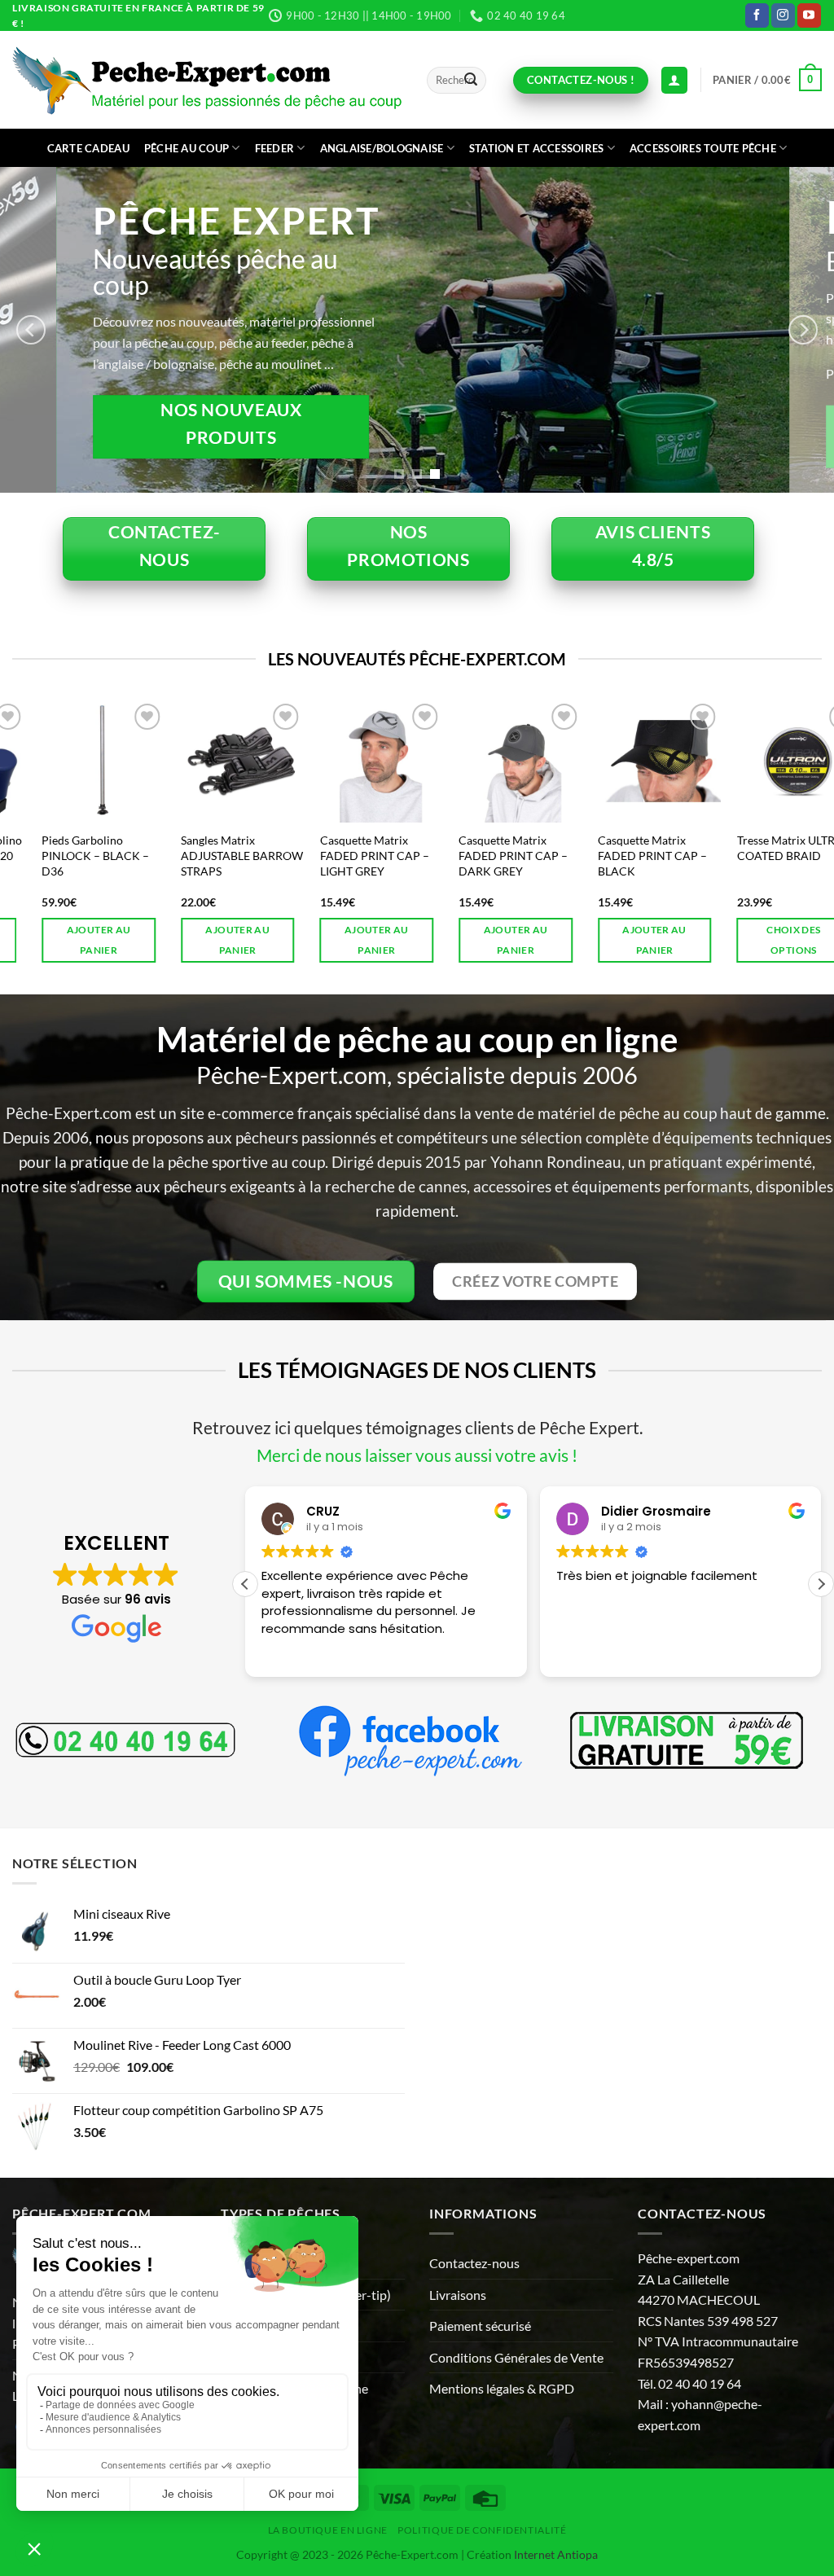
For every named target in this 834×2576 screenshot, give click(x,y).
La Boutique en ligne (328, 2530)
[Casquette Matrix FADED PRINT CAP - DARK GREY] (347, 761)
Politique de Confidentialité (482, 2530)
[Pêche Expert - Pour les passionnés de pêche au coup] (207, 80)
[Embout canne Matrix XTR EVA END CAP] (764, 761)
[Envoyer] (471, 81)
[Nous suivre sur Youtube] (809, 15)
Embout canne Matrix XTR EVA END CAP (757, 848)
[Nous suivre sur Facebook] (757, 15)
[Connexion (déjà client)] (674, 80)
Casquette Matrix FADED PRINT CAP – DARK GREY (340, 855)
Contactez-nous (474, 2263)
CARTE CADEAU (88, 148)
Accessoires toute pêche (703, 148)
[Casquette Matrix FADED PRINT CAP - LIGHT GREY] (208, 761)
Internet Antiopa (556, 2554)
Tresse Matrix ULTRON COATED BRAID (621, 848)
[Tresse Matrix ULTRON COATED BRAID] (625, 761)
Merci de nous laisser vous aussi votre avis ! (417, 1455)
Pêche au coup (187, 148)
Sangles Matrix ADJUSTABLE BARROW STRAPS (69, 855)
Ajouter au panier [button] (64, 940)
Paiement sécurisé (480, 2326)
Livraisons (458, 2295)
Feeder (275, 148)
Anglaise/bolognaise (382, 148)
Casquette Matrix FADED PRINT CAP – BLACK (480, 855)
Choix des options (621, 940)
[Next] (803, 330)
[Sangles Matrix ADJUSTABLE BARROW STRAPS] (70, 761)
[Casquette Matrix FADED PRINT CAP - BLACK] (487, 761)
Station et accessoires (537, 148)
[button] (767, 80)
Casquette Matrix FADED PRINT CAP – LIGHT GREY (201, 855)
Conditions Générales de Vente (516, 2357)
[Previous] (31, 330)
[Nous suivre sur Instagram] (783, 15)
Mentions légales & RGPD (502, 2388)
